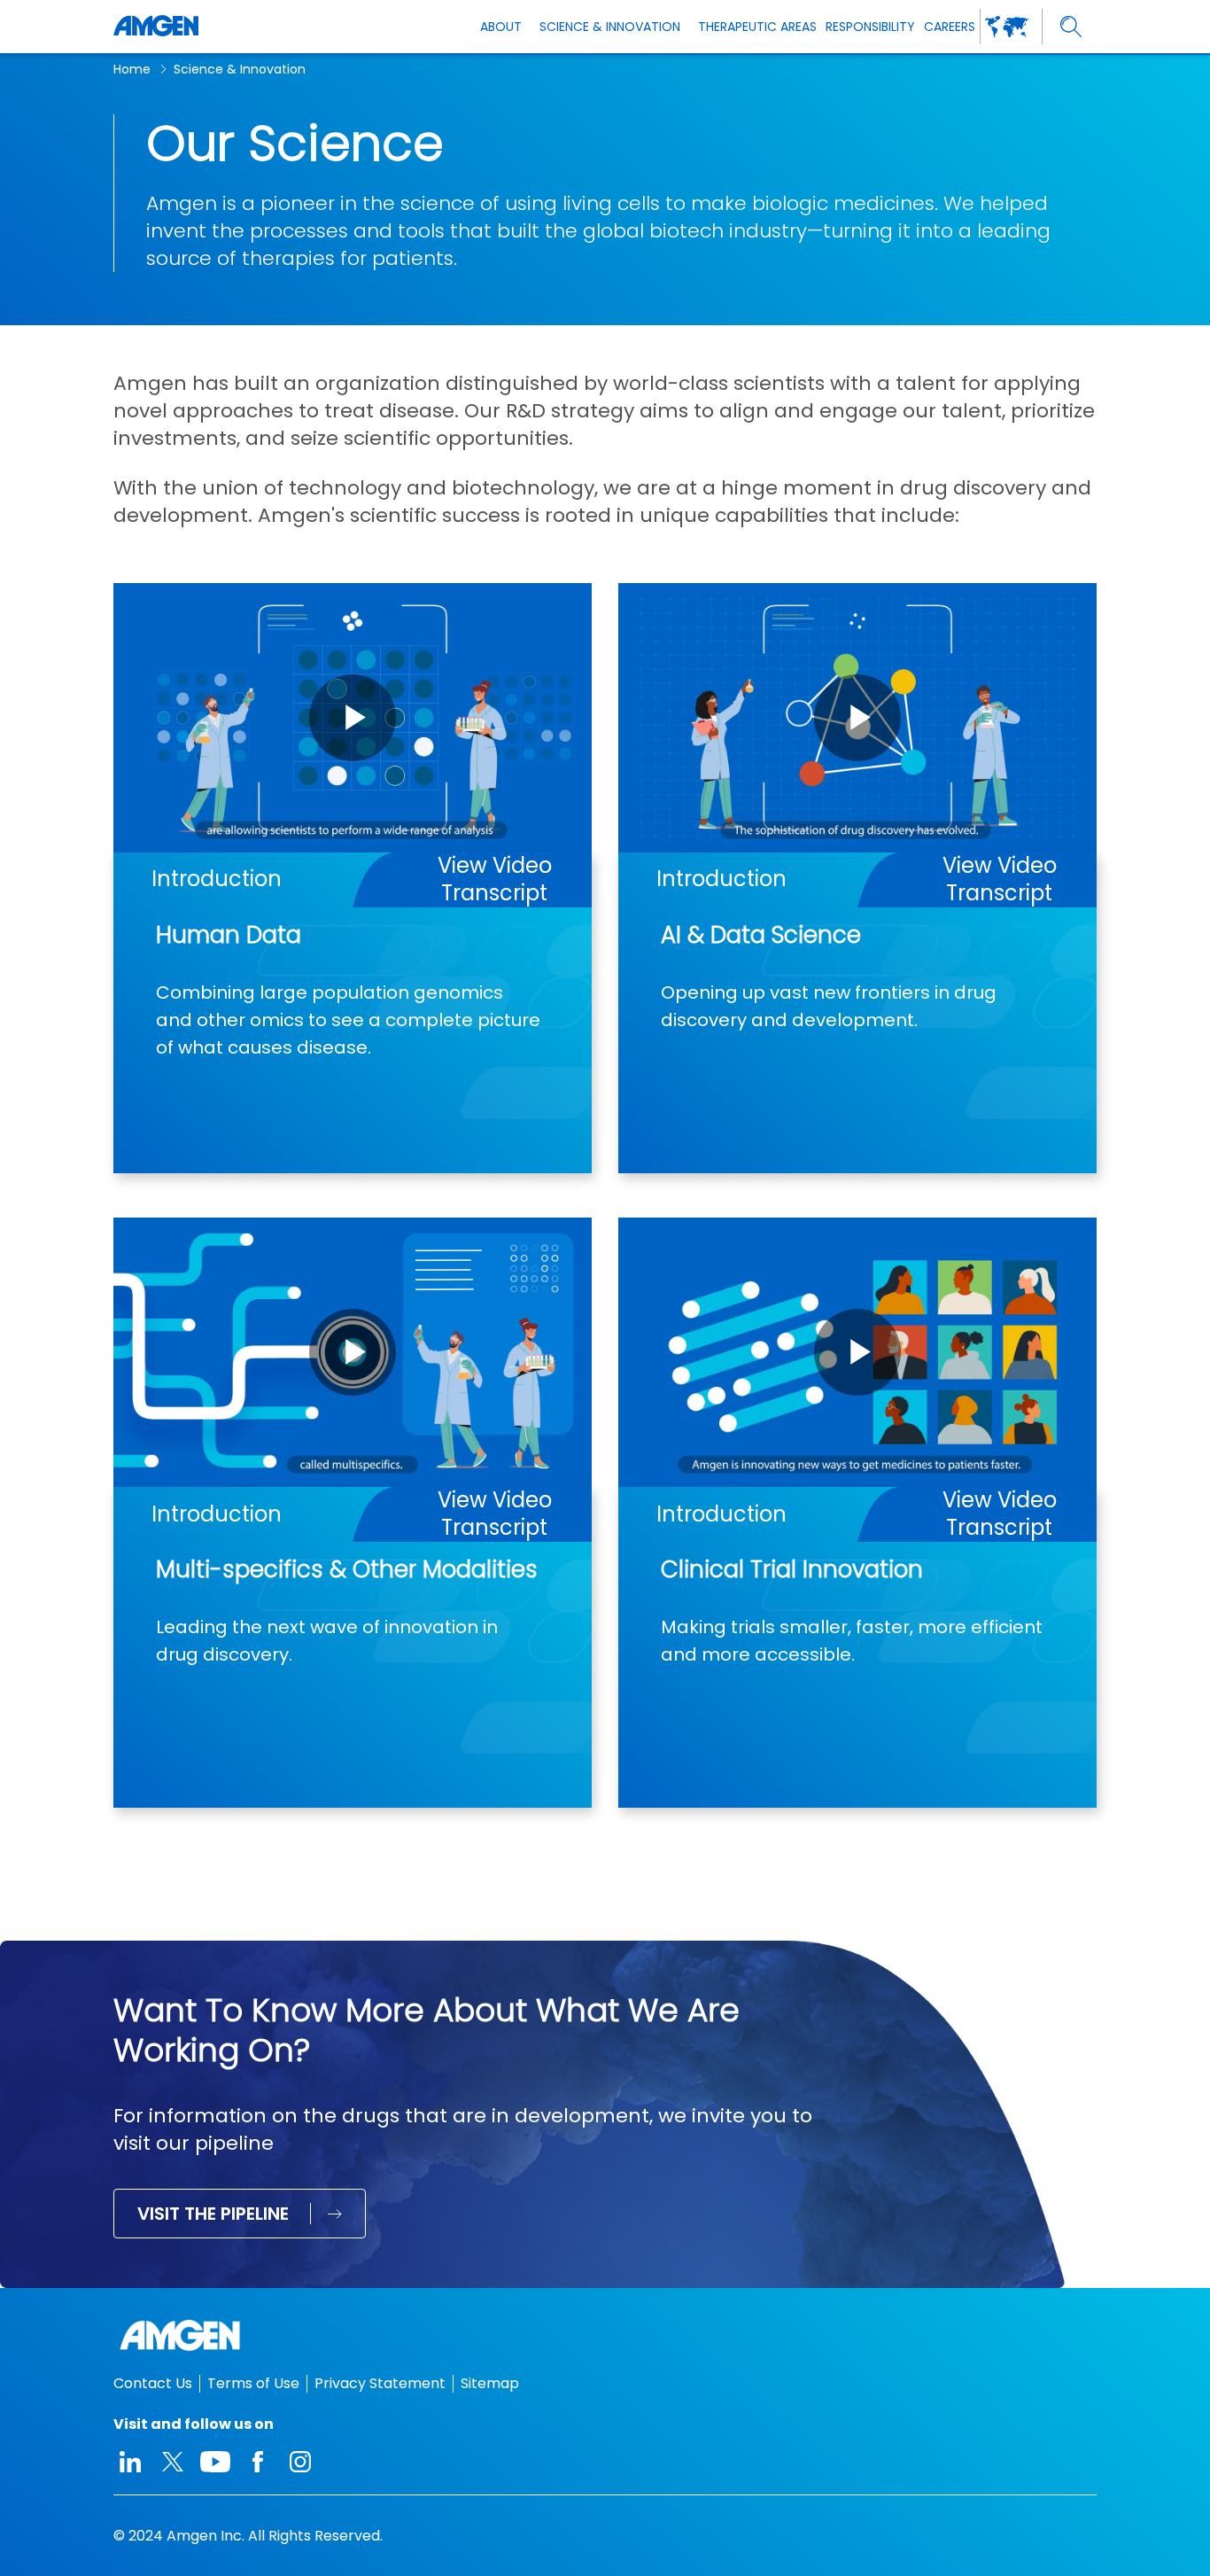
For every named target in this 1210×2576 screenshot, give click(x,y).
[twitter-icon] (173, 2462)
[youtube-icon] (215, 2462)
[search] (1071, 27)
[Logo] (605, 2335)
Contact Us (153, 2383)
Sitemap (490, 2383)
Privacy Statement (380, 2383)
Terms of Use (253, 2383)
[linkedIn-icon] (130, 2462)
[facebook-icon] (258, 2462)
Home (132, 69)
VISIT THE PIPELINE (213, 2214)
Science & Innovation (240, 69)
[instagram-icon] (300, 2462)
